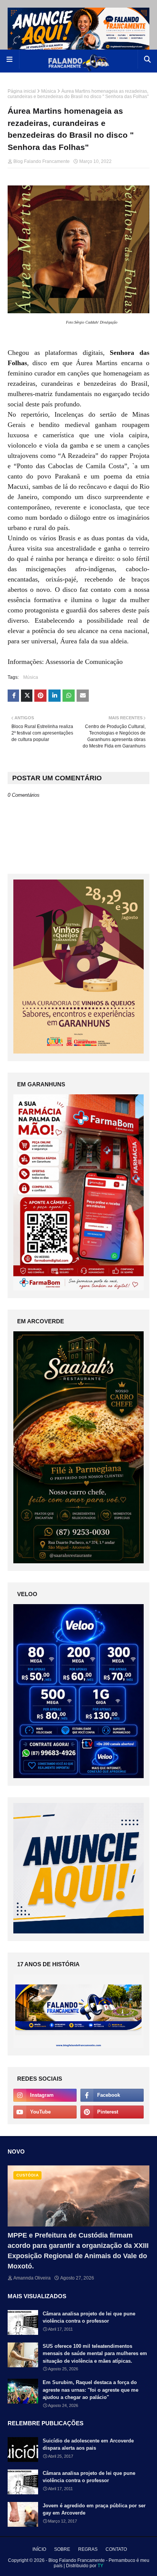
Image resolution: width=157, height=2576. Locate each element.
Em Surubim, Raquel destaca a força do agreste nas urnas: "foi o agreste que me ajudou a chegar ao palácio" (91, 2390)
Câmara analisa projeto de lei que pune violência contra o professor (89, 2317)
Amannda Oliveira (32, 2278)
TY (100, 2566)
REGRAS (88, 2549)
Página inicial (22, 91)
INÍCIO (39, 2549)
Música (49, 91)
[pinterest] (112, 2112)
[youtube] (45, 2112)
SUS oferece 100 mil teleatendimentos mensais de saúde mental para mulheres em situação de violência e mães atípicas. (95, 2354)
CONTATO (116, 2549)
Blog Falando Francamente (42, 161)
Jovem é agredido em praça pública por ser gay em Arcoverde (94, 2509)
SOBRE (62, 2549)
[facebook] (112, 2095)
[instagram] (45, 2095)
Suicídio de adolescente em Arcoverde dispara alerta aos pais (88, 2445)
